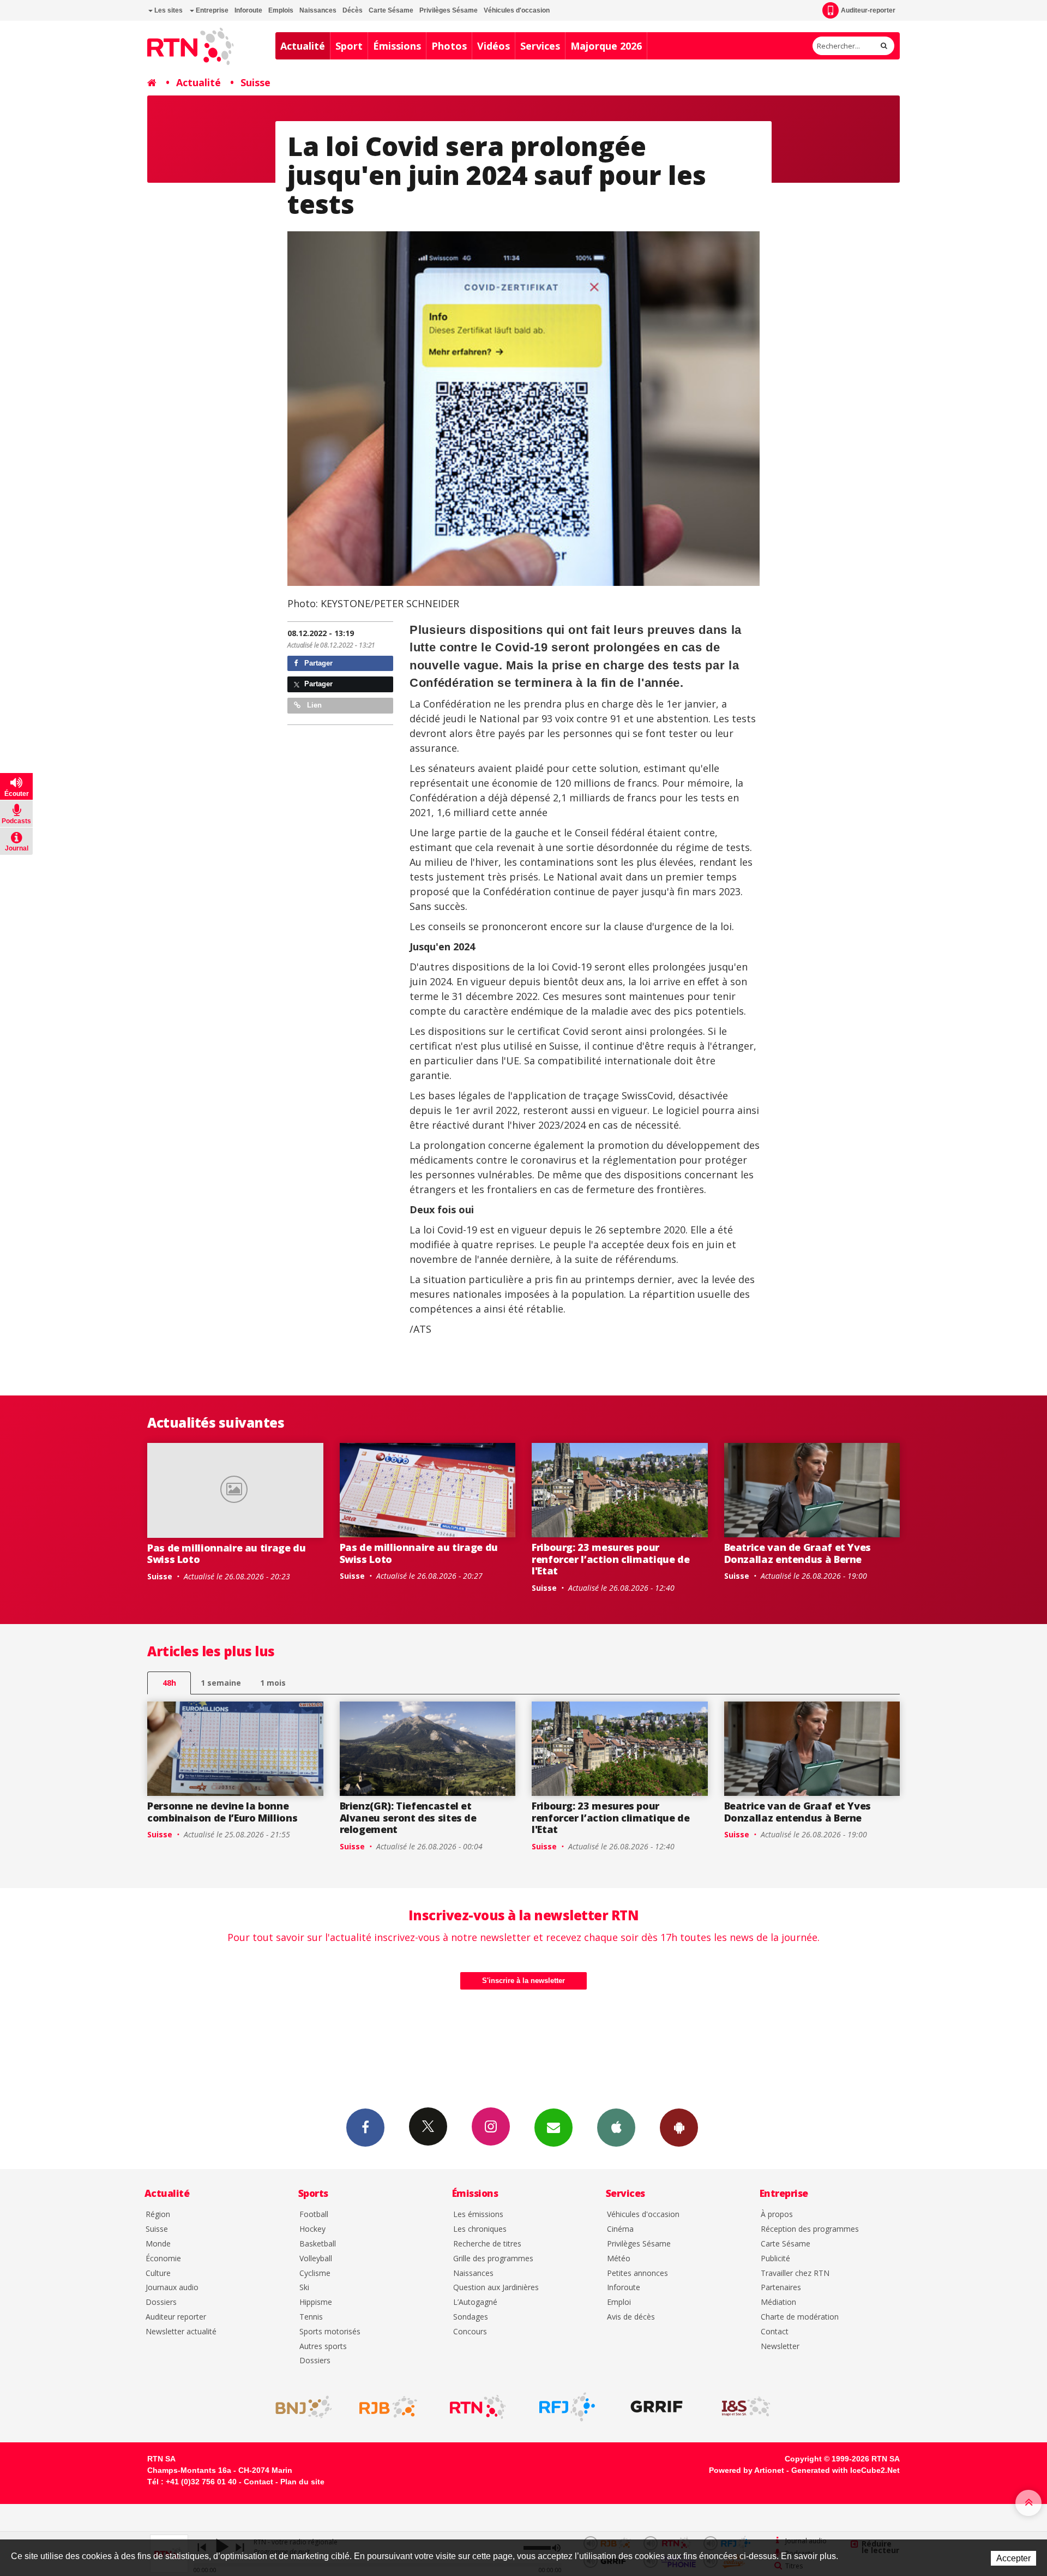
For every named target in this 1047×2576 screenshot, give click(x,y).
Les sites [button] (168, 10)
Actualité (303, 46)
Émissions (397, 46)
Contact (775, 2332)
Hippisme (316, 2302)
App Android (679, 2128)
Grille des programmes (493, 2259)
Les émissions (478, 2215)
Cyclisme (315, 2274)
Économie (163, 2259)
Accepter (1013, 2558)
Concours (470, 2332)
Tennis (311, 2317)
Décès (353, 10)
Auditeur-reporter (868, 10)
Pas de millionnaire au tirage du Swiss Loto (226, 1554)
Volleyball (316, 2259)
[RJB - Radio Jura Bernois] (388, 2407)
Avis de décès (631, 2317)
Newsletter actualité (181, 2332)
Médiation (778, 2302)
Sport (349, 46)
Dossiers (161, 2302)
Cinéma (620, 2229)
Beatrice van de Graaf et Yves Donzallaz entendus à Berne (798, 1553)
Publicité (775, 2259)
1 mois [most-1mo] (273, 1683)
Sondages (471, 2317)
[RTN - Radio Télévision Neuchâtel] (478, 2407)
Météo (619, 2259)
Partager (317, 663)
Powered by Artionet (747, 2470)
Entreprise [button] (211, 10)
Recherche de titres (487, 2244)
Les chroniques (480, 2229)
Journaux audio (172, 2288)
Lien (313, 705)
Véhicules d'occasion (517, 10)
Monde (158, 2244)
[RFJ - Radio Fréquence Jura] (567, 2407)
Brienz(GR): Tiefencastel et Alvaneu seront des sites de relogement (408, 1817)
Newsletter (780, 2347)
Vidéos (494, 46)
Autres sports (323, 2347)
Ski (304, 2288)
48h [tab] (169, 1683)
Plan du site (302, 2482)
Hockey (312, 2229)
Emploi (619, 2302)
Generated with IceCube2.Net (846, 2470)
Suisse (255, 82)
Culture (158, 2274)
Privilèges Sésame (449, 10)
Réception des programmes (810, 2229)
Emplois (281, 10)
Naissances (318, 10)
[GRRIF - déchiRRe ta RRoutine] (657, 2407)
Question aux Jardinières (496, 2288)
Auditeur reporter (176, 2317)
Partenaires (781, 2288)
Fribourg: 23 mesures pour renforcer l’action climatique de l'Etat (610, 1559)
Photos (449, 46)
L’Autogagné (475, 2302)
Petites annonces (637, 2274)
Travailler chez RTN (795, 2274)
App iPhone (616, 2128)
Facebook (365, 2128)
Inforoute (248, 10)
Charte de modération (800, 2317)
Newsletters (553, 2128)
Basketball (318, 2244)
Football (314, 2215)
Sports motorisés (330, 2332)
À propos (777, 2215)
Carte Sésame (391, 10)
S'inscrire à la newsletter (523, 1981)
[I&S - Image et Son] (746, 2407)
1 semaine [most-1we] (221, 1683)
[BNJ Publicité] (299, 2407)
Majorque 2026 (606, 46)
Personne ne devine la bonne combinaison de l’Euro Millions (222, 1812)
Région (158, 2215)
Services (540, 46)
